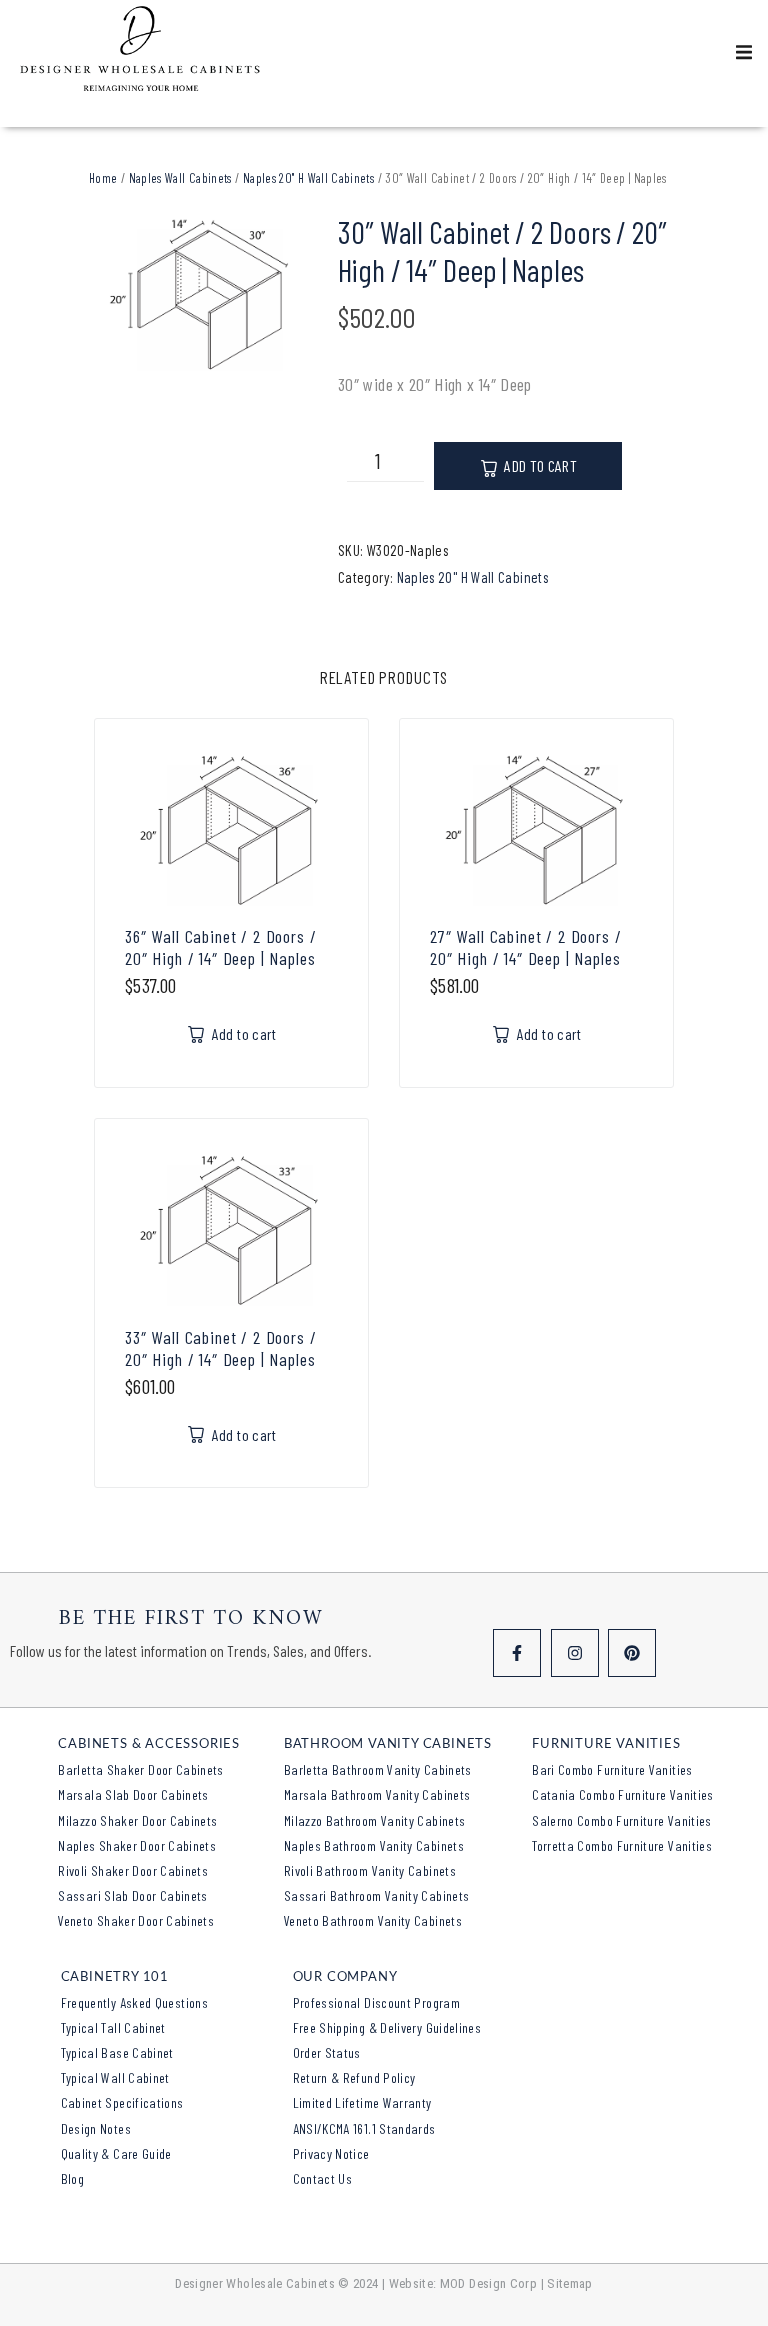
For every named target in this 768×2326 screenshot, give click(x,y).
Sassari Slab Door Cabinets (132, 1895)
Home (103, 178)
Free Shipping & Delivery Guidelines (387, 2027)
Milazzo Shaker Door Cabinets (137, 1820)
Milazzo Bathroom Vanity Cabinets (375, 1820)
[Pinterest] (632, 1653)
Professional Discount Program (376, 2002)
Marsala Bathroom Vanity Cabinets (377, 1794)
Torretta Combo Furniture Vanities (622, 1845)
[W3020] (201, 295)
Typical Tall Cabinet (113, 2027)
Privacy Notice (331, 2153)
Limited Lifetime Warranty (362, 2102)
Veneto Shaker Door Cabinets (136, 1920)
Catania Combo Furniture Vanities (623, 1794)
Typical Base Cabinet (117, 2052)
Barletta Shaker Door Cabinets (140, 1769)
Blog (72, 2178)
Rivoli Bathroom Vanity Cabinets (370, 1870)
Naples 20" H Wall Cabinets (308, 178)
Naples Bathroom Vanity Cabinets (374, 1845)
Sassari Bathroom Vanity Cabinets (377, 1895)
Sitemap (570, 2283)
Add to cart (540, 465)
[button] (744, 52)
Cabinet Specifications (122, 2102)
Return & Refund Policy (354, 2077)
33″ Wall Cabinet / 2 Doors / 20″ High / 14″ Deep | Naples (221, 1348)
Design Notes (96, 2128)
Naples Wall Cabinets (180, 178)
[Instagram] (575, 1653)
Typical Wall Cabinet (115, 2077)
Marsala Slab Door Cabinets (133, 1794)
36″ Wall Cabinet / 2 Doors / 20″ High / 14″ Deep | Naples (221, 947)
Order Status (327, 2052)
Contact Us (323, 2178)
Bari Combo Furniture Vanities (612, 1769)
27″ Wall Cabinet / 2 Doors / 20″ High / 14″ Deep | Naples (526, 947)
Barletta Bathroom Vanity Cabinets (378, 1769)
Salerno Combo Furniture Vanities (622, 1820)
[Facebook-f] (517, 1653)
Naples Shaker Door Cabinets (137, 1845)
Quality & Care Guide (116, 2153)
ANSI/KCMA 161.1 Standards (364, 2128)
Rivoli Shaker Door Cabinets (133, 1870)
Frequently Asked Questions (134, 2002)
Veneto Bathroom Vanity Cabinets (373, 1920)
